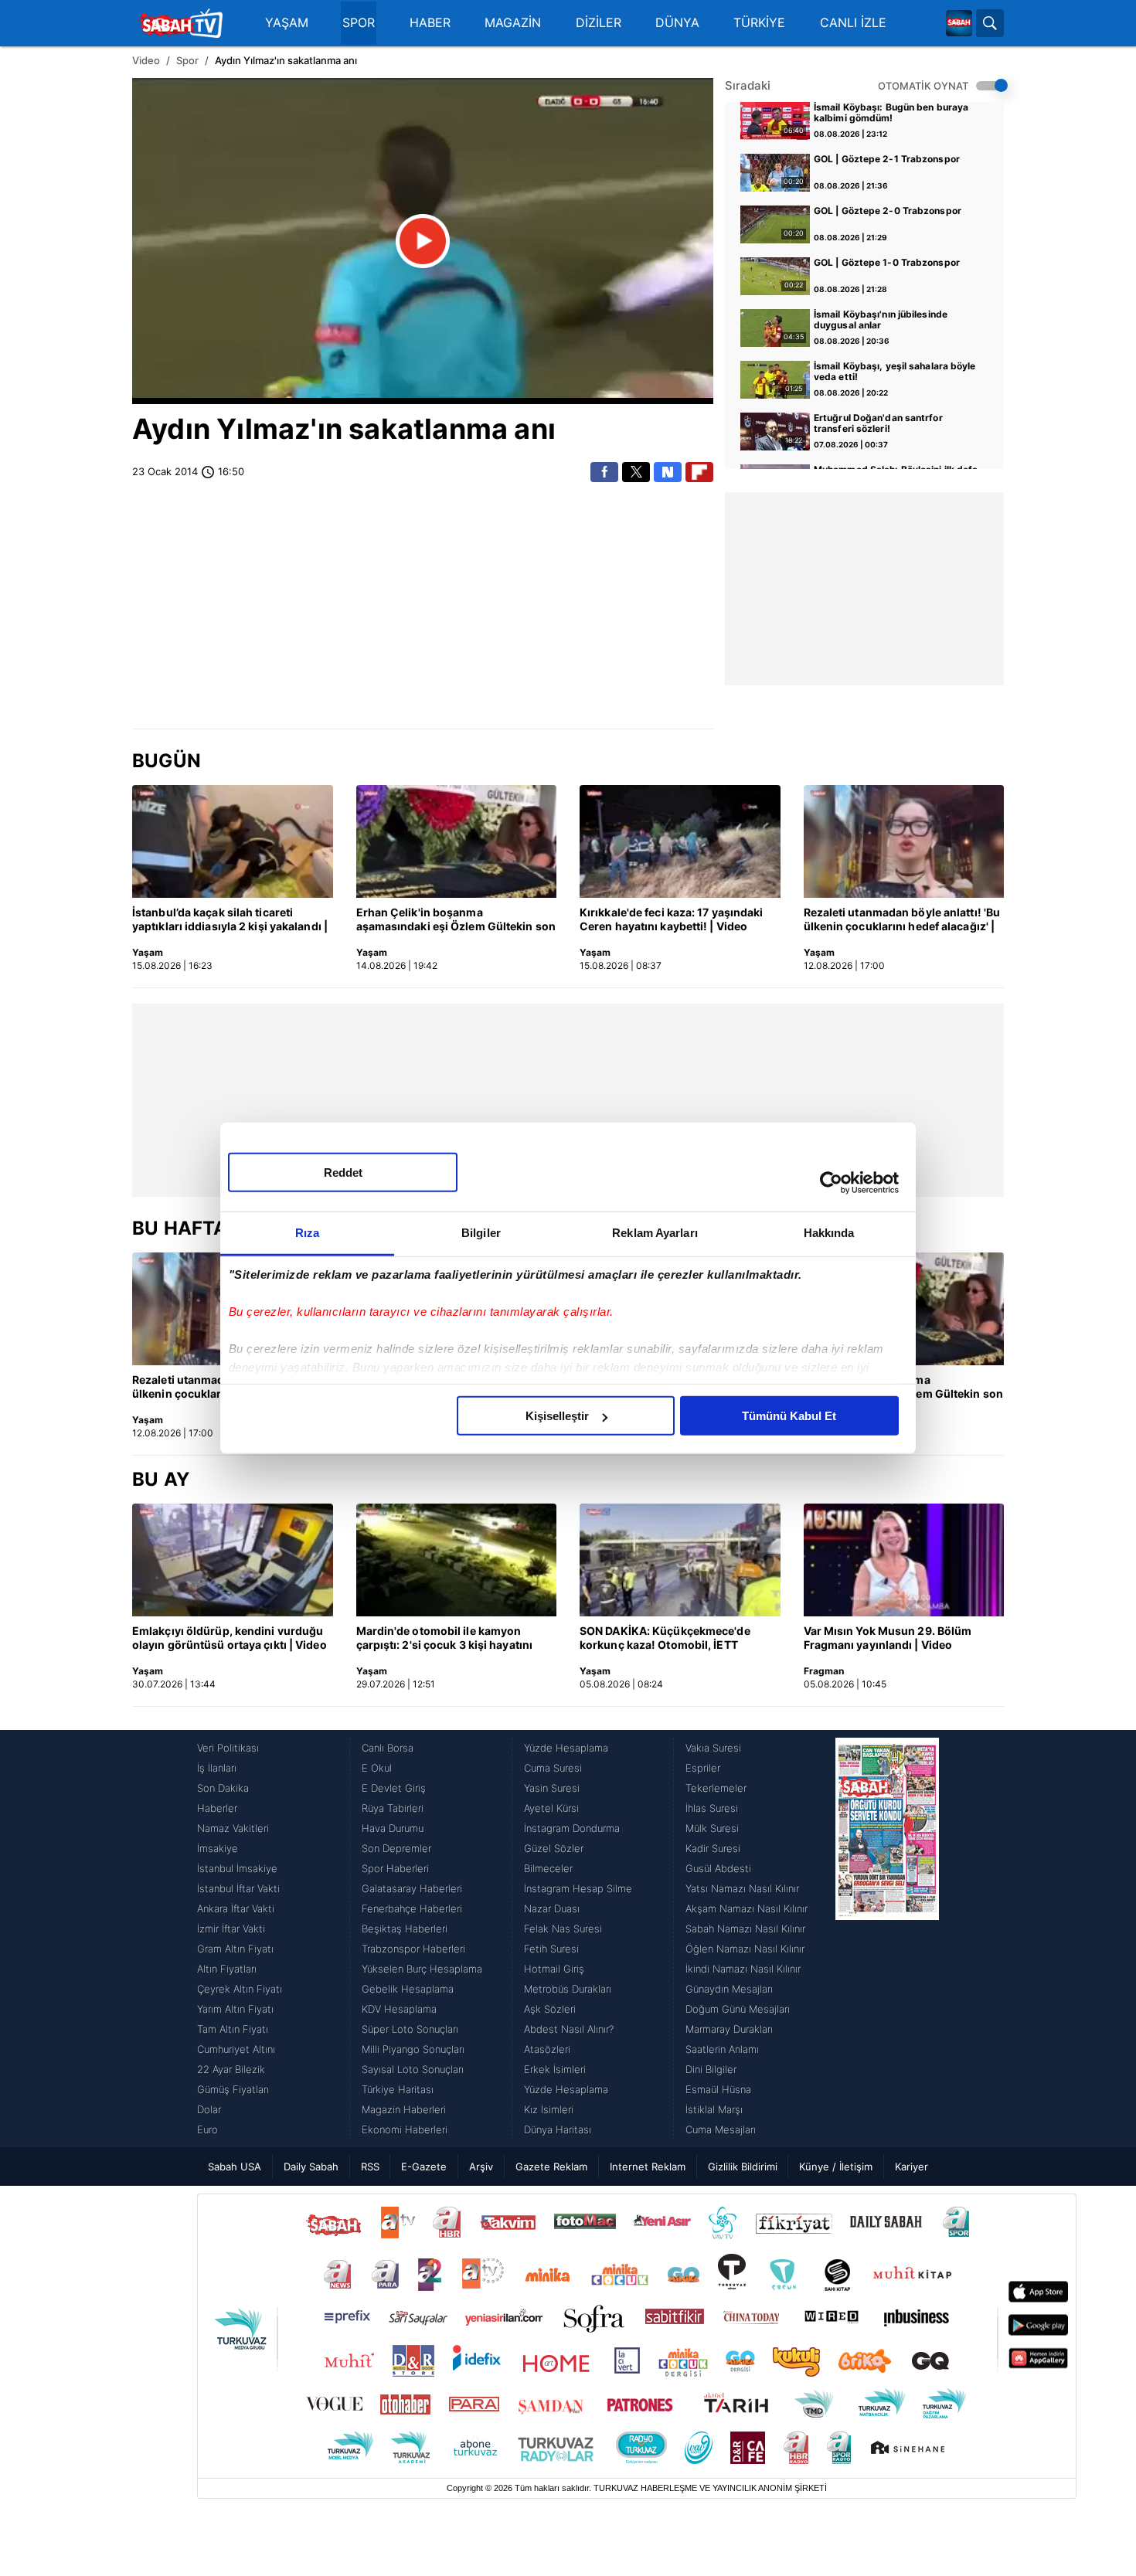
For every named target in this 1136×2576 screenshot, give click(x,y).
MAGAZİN (513, 23)
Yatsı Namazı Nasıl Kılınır (742, 1888)
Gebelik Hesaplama (408, 1989)
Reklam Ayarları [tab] (655, 1233)
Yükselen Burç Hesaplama (422, 1969)
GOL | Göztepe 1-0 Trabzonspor (887, 263)
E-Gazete (424, 2166)
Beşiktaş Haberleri (405, 1929)
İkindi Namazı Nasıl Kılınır (743, 1969)
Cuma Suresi (553, 1768)
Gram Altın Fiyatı (235, 1949)
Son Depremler (396, 1848)
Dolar (209, 2109)
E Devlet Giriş (394, 1788)
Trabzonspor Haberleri (413, 1949)
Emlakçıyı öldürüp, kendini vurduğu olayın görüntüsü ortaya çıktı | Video (230, 1638)
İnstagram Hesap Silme (578, 1888)
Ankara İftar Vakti (236, 1908)
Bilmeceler (548, 1868)
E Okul (377, 1768)
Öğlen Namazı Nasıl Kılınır (745, 1949)
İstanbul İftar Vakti (238, 1888)
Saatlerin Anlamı (722, 2049)
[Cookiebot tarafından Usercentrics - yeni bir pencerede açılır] (831, 1182)
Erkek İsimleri (555, 2069)
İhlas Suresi (712, 1808)
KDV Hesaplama (399, 2009)
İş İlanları (217, 1768)
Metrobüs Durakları (568, 1989)
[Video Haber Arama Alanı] (990, 23)
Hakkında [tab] (829, 1233)
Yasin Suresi (552, 1788)
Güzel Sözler (554, 1848)
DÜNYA (677, 23)
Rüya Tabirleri (393, 1808)
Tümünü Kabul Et (789, 1416)
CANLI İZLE (853, 23)
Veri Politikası (228, 1748)
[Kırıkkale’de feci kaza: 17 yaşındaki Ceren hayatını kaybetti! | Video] (680, 841)
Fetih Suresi (551, 1949)
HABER (430, 23)
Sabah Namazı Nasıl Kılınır (745, 1929)
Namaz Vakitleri (233, 1828)
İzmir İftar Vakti (231, 1929)
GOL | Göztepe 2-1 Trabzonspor (887, 159)
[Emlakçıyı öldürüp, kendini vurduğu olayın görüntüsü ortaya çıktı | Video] (233, 1560)
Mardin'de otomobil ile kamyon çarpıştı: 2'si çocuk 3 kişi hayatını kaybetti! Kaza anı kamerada (445, 1639)
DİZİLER (599, 23)
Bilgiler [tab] (481, 1233)
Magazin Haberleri (404, 2109)
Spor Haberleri (395, 1868)
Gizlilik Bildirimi (743, 2166)
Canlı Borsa (388, 1748)
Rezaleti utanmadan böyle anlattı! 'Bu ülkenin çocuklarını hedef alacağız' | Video (902, 920)
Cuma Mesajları (721, 2129)
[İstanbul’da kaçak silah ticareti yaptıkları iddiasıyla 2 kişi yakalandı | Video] (233, 841)
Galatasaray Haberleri (412, 1888)
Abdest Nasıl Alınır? (569, 2029)
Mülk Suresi (712, 1828)
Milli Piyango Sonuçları (413, 2049)
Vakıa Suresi (713, 1748)
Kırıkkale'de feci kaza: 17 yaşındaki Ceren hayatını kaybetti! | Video (672, 919)
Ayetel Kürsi (551, 1808)
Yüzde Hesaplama (566, 1748)
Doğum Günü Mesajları (738, 2009)
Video (146, 60)
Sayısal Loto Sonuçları (413, 2069)
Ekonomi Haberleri (405, 2129)
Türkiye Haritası (398, 2089)
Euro (207, 2129)
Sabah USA (235, 2166)
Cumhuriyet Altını (236, 2049)
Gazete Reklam (551, 2166)
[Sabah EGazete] (887, 1939)
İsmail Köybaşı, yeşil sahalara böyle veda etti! (895, 372)
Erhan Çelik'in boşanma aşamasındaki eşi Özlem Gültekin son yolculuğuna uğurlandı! (456, 920)
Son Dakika (223, 1788)
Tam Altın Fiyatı (233, 2029)
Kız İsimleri (549, 2109)
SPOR (359, 23)
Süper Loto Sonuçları (410, 2029)
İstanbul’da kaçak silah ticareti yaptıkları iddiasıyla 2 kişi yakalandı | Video (230, 920)
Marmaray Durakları (729, 2029)
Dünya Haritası (558, 2129)
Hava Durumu (393, 1828)
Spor (187, 60)
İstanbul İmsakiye (237, 1868)
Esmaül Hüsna (718, 2089)
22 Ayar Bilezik (231, 2069)
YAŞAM (287, 23)
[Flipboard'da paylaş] (699, 472)
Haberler (217, 1808)
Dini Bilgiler (711, 2069)
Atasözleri (547, 2049)
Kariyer (912, 2166)
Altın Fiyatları (227, 1969)
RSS (370, 2166)
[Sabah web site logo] (959, 23)
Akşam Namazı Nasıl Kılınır (747, 1908)
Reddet (343, 1172)
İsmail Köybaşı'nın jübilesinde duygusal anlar (881, 320)
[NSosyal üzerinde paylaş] (668, 472)
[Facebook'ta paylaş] (604, 472)
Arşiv (481, 2166)
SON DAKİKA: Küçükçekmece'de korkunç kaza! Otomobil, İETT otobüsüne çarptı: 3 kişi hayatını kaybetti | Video (665, 1639)
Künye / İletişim (836, 2166)
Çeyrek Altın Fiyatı (240, 1989)
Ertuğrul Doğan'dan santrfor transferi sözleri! (878, 423)
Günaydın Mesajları (729, 1989)
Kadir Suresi (713, 1848)
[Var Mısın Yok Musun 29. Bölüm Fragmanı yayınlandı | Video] (904, 1560)
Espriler (703, 1768)
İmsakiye (218, 1848)
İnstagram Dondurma (572, 1828)
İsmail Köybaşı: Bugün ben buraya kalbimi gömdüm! (891, 113)
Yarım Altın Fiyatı (235, 2009)
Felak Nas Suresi (563, 1929)
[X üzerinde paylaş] (636, 472)
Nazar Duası (552, 1908)
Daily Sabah (311, 2166)
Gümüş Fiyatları (233, 2089)
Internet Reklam (648, 2166)
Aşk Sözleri (550, 2009)
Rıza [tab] (307, 1233)
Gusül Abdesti (718, 1868)
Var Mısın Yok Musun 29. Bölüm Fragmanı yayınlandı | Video (888, 1638)
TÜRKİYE (759, 23)
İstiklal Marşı (714, 2109)
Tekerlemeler (716, 1788)
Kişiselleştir (557, 1416)
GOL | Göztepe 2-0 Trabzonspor (888, 211)
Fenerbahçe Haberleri (412, 1908)
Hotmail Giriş (554, 1969)
